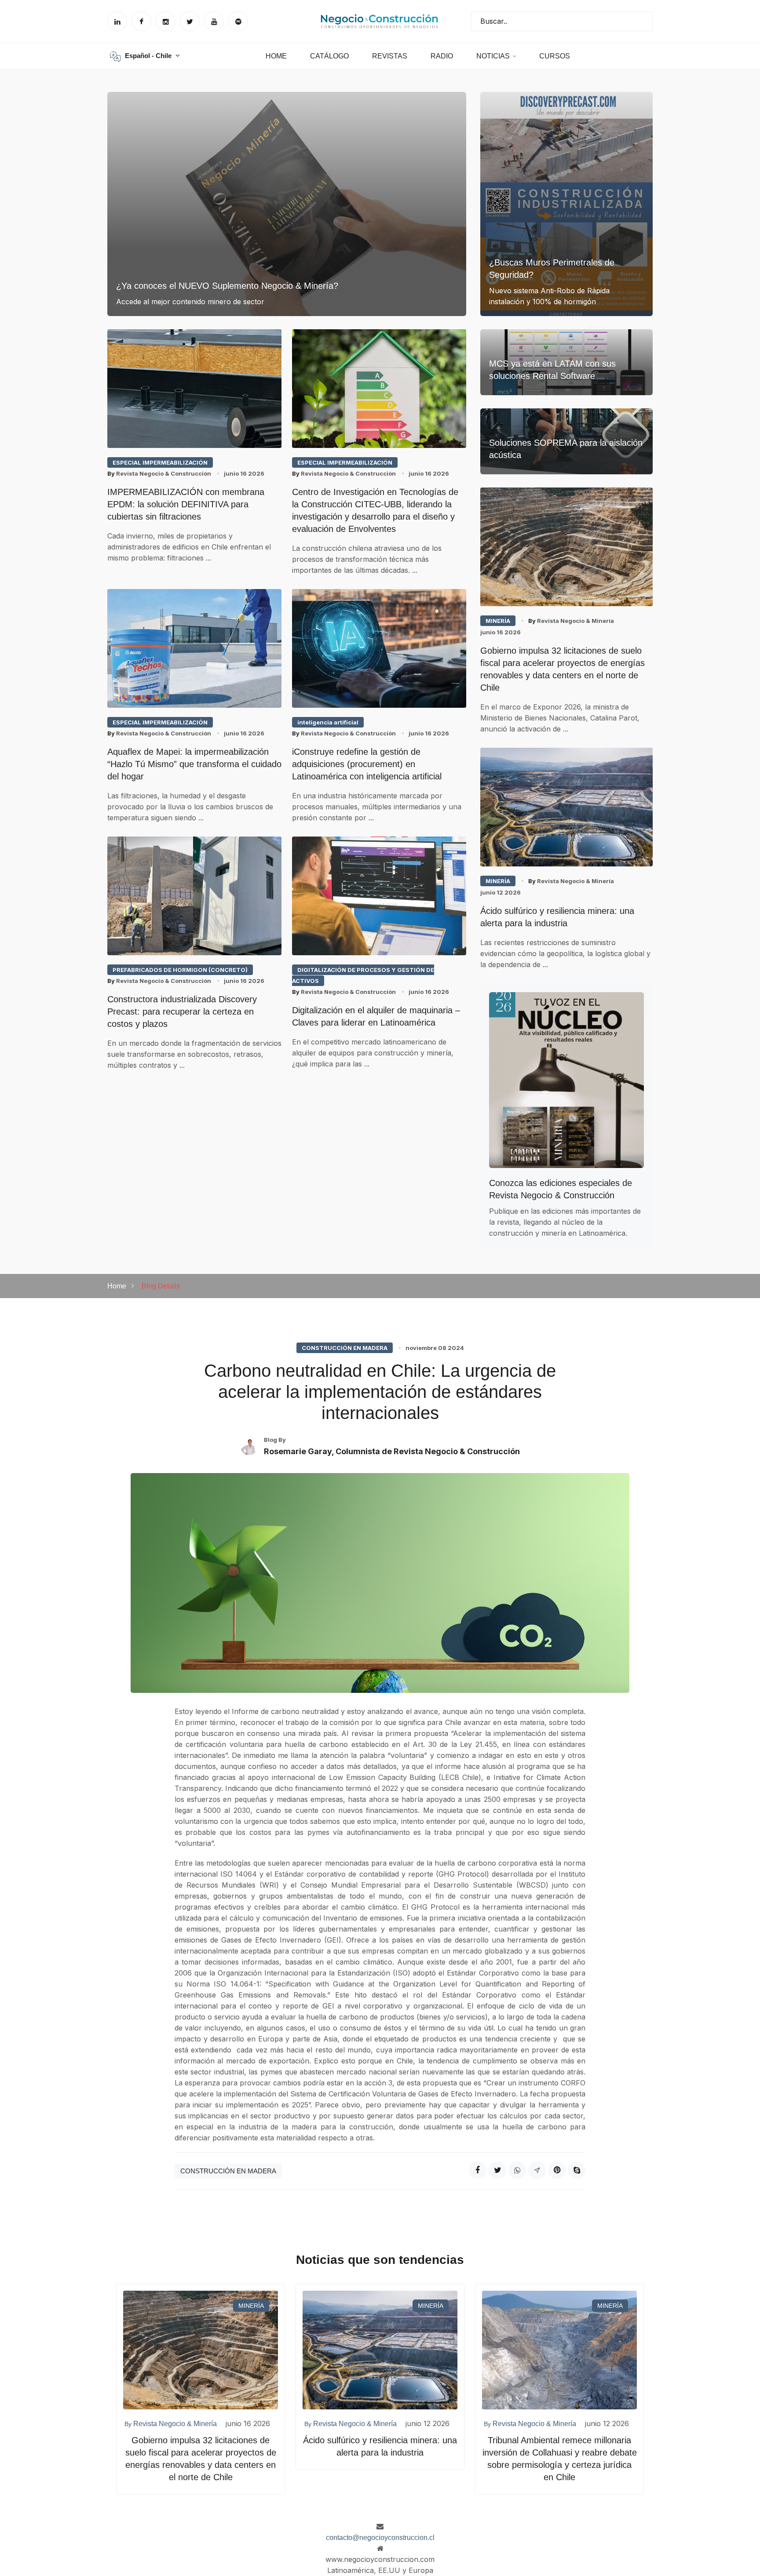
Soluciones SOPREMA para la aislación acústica (566, 449)
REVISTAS (390, 56)
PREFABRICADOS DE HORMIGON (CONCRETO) (180, 970)
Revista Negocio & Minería (571, 621)
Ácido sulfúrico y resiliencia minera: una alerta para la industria (557, 917)
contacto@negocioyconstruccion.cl (380, 2538)
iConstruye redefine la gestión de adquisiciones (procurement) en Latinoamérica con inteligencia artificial (367, 764)
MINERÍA (498, 621)
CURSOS (555, 56)
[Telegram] (537, 2170)
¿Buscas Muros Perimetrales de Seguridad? (552, 269)
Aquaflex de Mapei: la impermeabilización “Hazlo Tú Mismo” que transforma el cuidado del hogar (194, 764)
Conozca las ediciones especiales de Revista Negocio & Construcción (561, 1189)
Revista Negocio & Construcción (159, 473)
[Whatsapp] (517, 2170)
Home (117, 1286)
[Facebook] (478, 2170)
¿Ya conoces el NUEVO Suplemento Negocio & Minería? (227, 286)
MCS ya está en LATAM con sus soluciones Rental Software (552, 370)
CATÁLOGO (329, 56)
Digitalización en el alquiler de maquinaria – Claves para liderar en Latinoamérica (376, 1016)
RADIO (442, 56)
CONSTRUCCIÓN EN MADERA (345, 1348)
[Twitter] (497, 2170)
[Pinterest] (557, 2170)
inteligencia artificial (328, 722)
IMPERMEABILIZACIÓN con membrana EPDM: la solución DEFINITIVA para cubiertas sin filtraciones (186, 504)
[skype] (577, 2170)
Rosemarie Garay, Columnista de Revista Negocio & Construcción (392, 1451)
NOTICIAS (493, 56)
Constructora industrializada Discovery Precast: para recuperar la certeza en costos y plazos (182, 1011)
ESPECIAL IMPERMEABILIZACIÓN (160, 462)
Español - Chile (149, 56)
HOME (276, 56)
